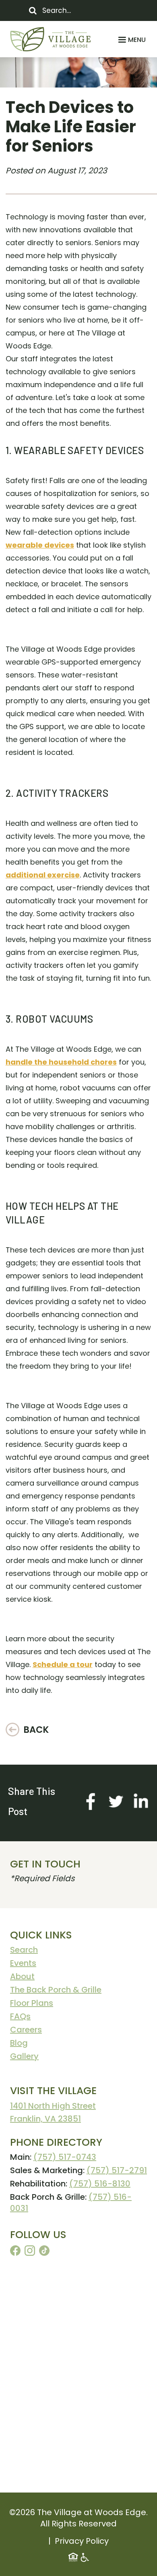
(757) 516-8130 (100, 2184)
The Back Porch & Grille (56, 1990)
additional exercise (43, 875)
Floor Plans (32, 2003)
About (22, 1976)
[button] (131, 40)
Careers (26, 2030)
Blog (19, 2043)
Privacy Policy (82, 2541)
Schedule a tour (63, 1664)
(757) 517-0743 (65, 2157)
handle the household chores (61, 1062)
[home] (50, 39)
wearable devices (40, 545)
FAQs (20, 2016)
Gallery (24, 2056)
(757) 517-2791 (117, 2170)
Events (23, 1963)
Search (24, 1950)
